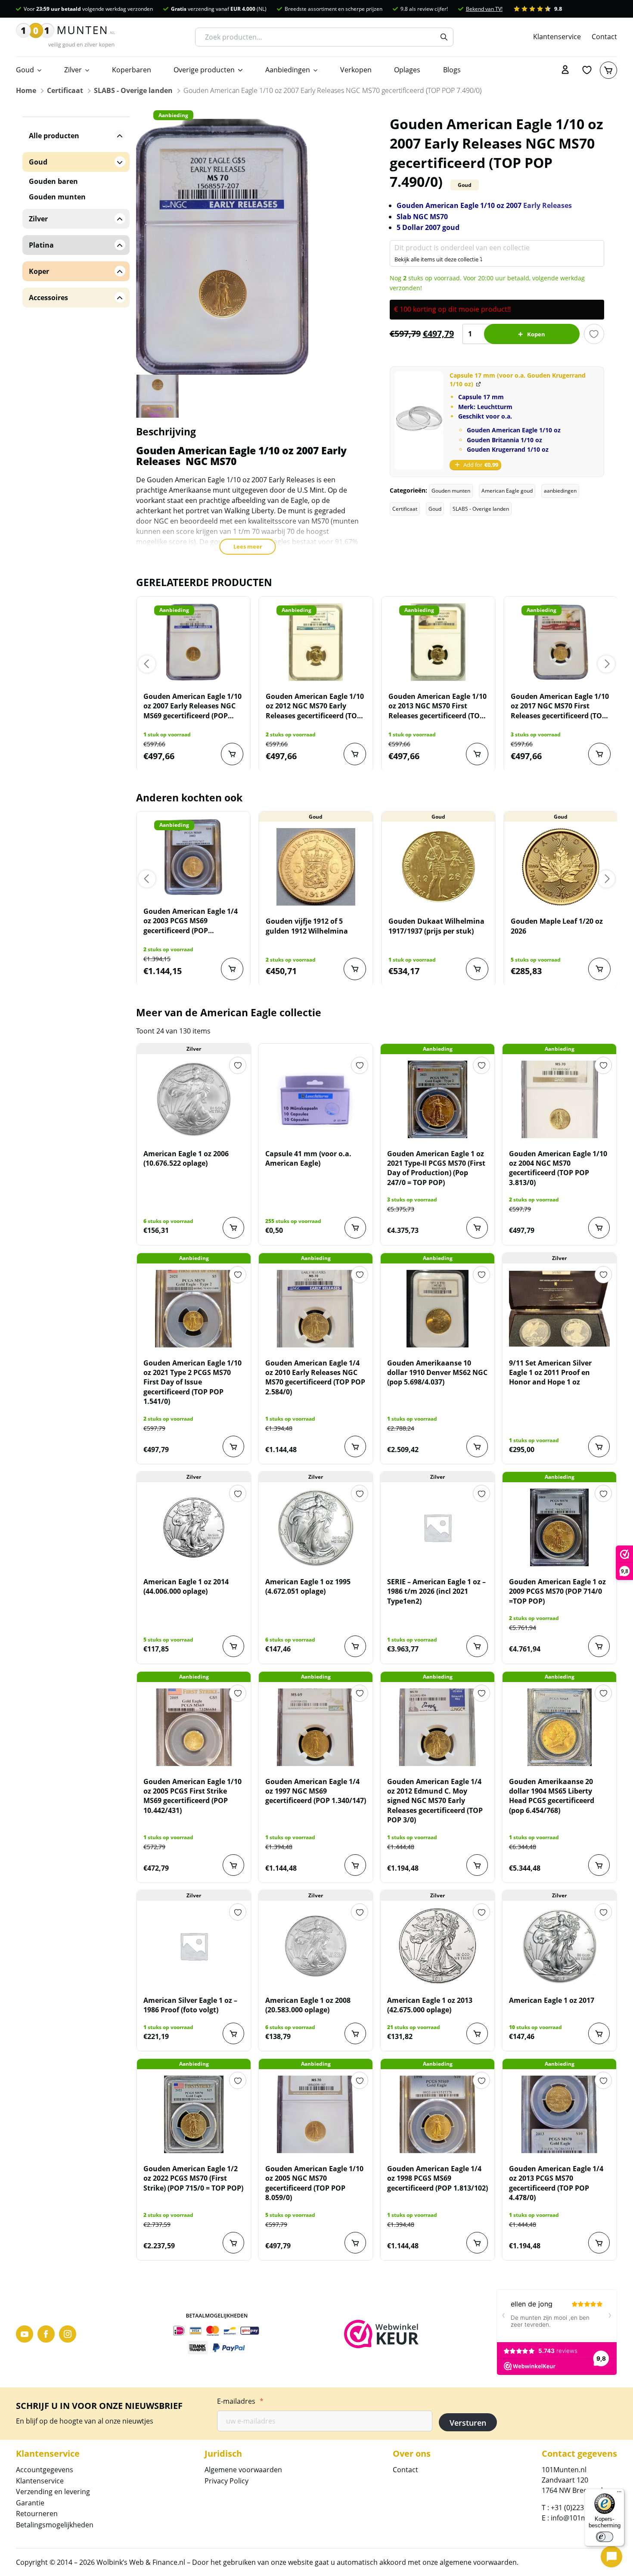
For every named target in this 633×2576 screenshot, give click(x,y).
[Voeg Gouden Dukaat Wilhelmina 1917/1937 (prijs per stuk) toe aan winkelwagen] (477, 969)
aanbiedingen (560, 491)
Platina (41, 245)
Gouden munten (451, 491)
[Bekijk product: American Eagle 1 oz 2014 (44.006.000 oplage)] (194, 1527)
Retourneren (37, 2514)
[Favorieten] (587, 70)
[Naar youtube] (25, 2334)
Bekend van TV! (484, 9)
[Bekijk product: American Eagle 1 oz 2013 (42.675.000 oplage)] (438, 1946)
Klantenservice (557, 37)
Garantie (30, 2503)
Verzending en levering (53, 2492)
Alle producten (54, 136)
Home (26, 90)
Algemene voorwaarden (243, 2470)
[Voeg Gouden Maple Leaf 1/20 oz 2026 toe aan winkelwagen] (599, 969)
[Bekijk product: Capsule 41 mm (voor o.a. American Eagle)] (316, 1099)
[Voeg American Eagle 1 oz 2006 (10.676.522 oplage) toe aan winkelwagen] (233, 1228)
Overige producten (204, 70)
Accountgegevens (45, 2470)
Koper (39, 271)
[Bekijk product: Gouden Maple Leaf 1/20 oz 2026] (561, 867)
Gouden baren (53, 181)
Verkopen (356, 70)
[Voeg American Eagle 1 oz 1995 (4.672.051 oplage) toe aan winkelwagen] (355, 1646)
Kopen (536, 334)
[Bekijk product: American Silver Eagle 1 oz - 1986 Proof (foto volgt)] (194, 1946)
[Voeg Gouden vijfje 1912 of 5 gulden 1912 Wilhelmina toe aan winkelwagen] (355, 969)
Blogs (452, 70)
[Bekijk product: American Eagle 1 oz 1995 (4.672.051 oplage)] (316, 1527)
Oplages (407, 70)
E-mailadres (240, 2401)
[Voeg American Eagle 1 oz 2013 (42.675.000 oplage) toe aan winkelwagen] (477, 2033)
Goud (25, 70)
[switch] (605, 2537)
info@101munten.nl (583, 2518)
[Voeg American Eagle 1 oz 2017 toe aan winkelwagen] (599, 2033)
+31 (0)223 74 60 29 (582, 2508)
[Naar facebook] (46, 2334)
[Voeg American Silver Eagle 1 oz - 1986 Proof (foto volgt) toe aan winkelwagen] (233, 2033)
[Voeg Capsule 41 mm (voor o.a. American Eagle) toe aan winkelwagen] (355, 1228)
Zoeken (444, 37)
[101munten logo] (65, 37)
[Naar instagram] (68, 2334)
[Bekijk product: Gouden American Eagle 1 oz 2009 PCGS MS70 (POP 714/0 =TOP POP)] (559, 1527)
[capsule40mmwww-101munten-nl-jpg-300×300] (419, 421)
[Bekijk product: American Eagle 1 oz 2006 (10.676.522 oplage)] (194, 1099)
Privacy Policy (227, 2481)
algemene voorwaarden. (479, 2562)
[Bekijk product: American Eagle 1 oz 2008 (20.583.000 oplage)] (316, 1946)
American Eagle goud (507, 491)
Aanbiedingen (288, 70)
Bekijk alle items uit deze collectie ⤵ (439, 259)
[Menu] (619, 2494)
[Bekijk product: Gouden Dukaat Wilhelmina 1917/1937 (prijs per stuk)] (438, 867)
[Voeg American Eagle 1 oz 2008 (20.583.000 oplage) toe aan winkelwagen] (355, 2033)
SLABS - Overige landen (133, 90)
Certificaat (65, 90)
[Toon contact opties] (611, 2557)
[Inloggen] (565, 70)
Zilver (73, 70)
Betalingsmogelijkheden (55, 2525)
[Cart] (608, 70)
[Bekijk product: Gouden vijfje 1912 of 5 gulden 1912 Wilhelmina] (316, 867)
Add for (481, 465)
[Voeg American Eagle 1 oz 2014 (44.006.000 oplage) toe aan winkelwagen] (233, 1646)
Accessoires (48, 298)
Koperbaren (132, 70)
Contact (604, 37)
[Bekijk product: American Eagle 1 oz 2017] (559, 1946)
